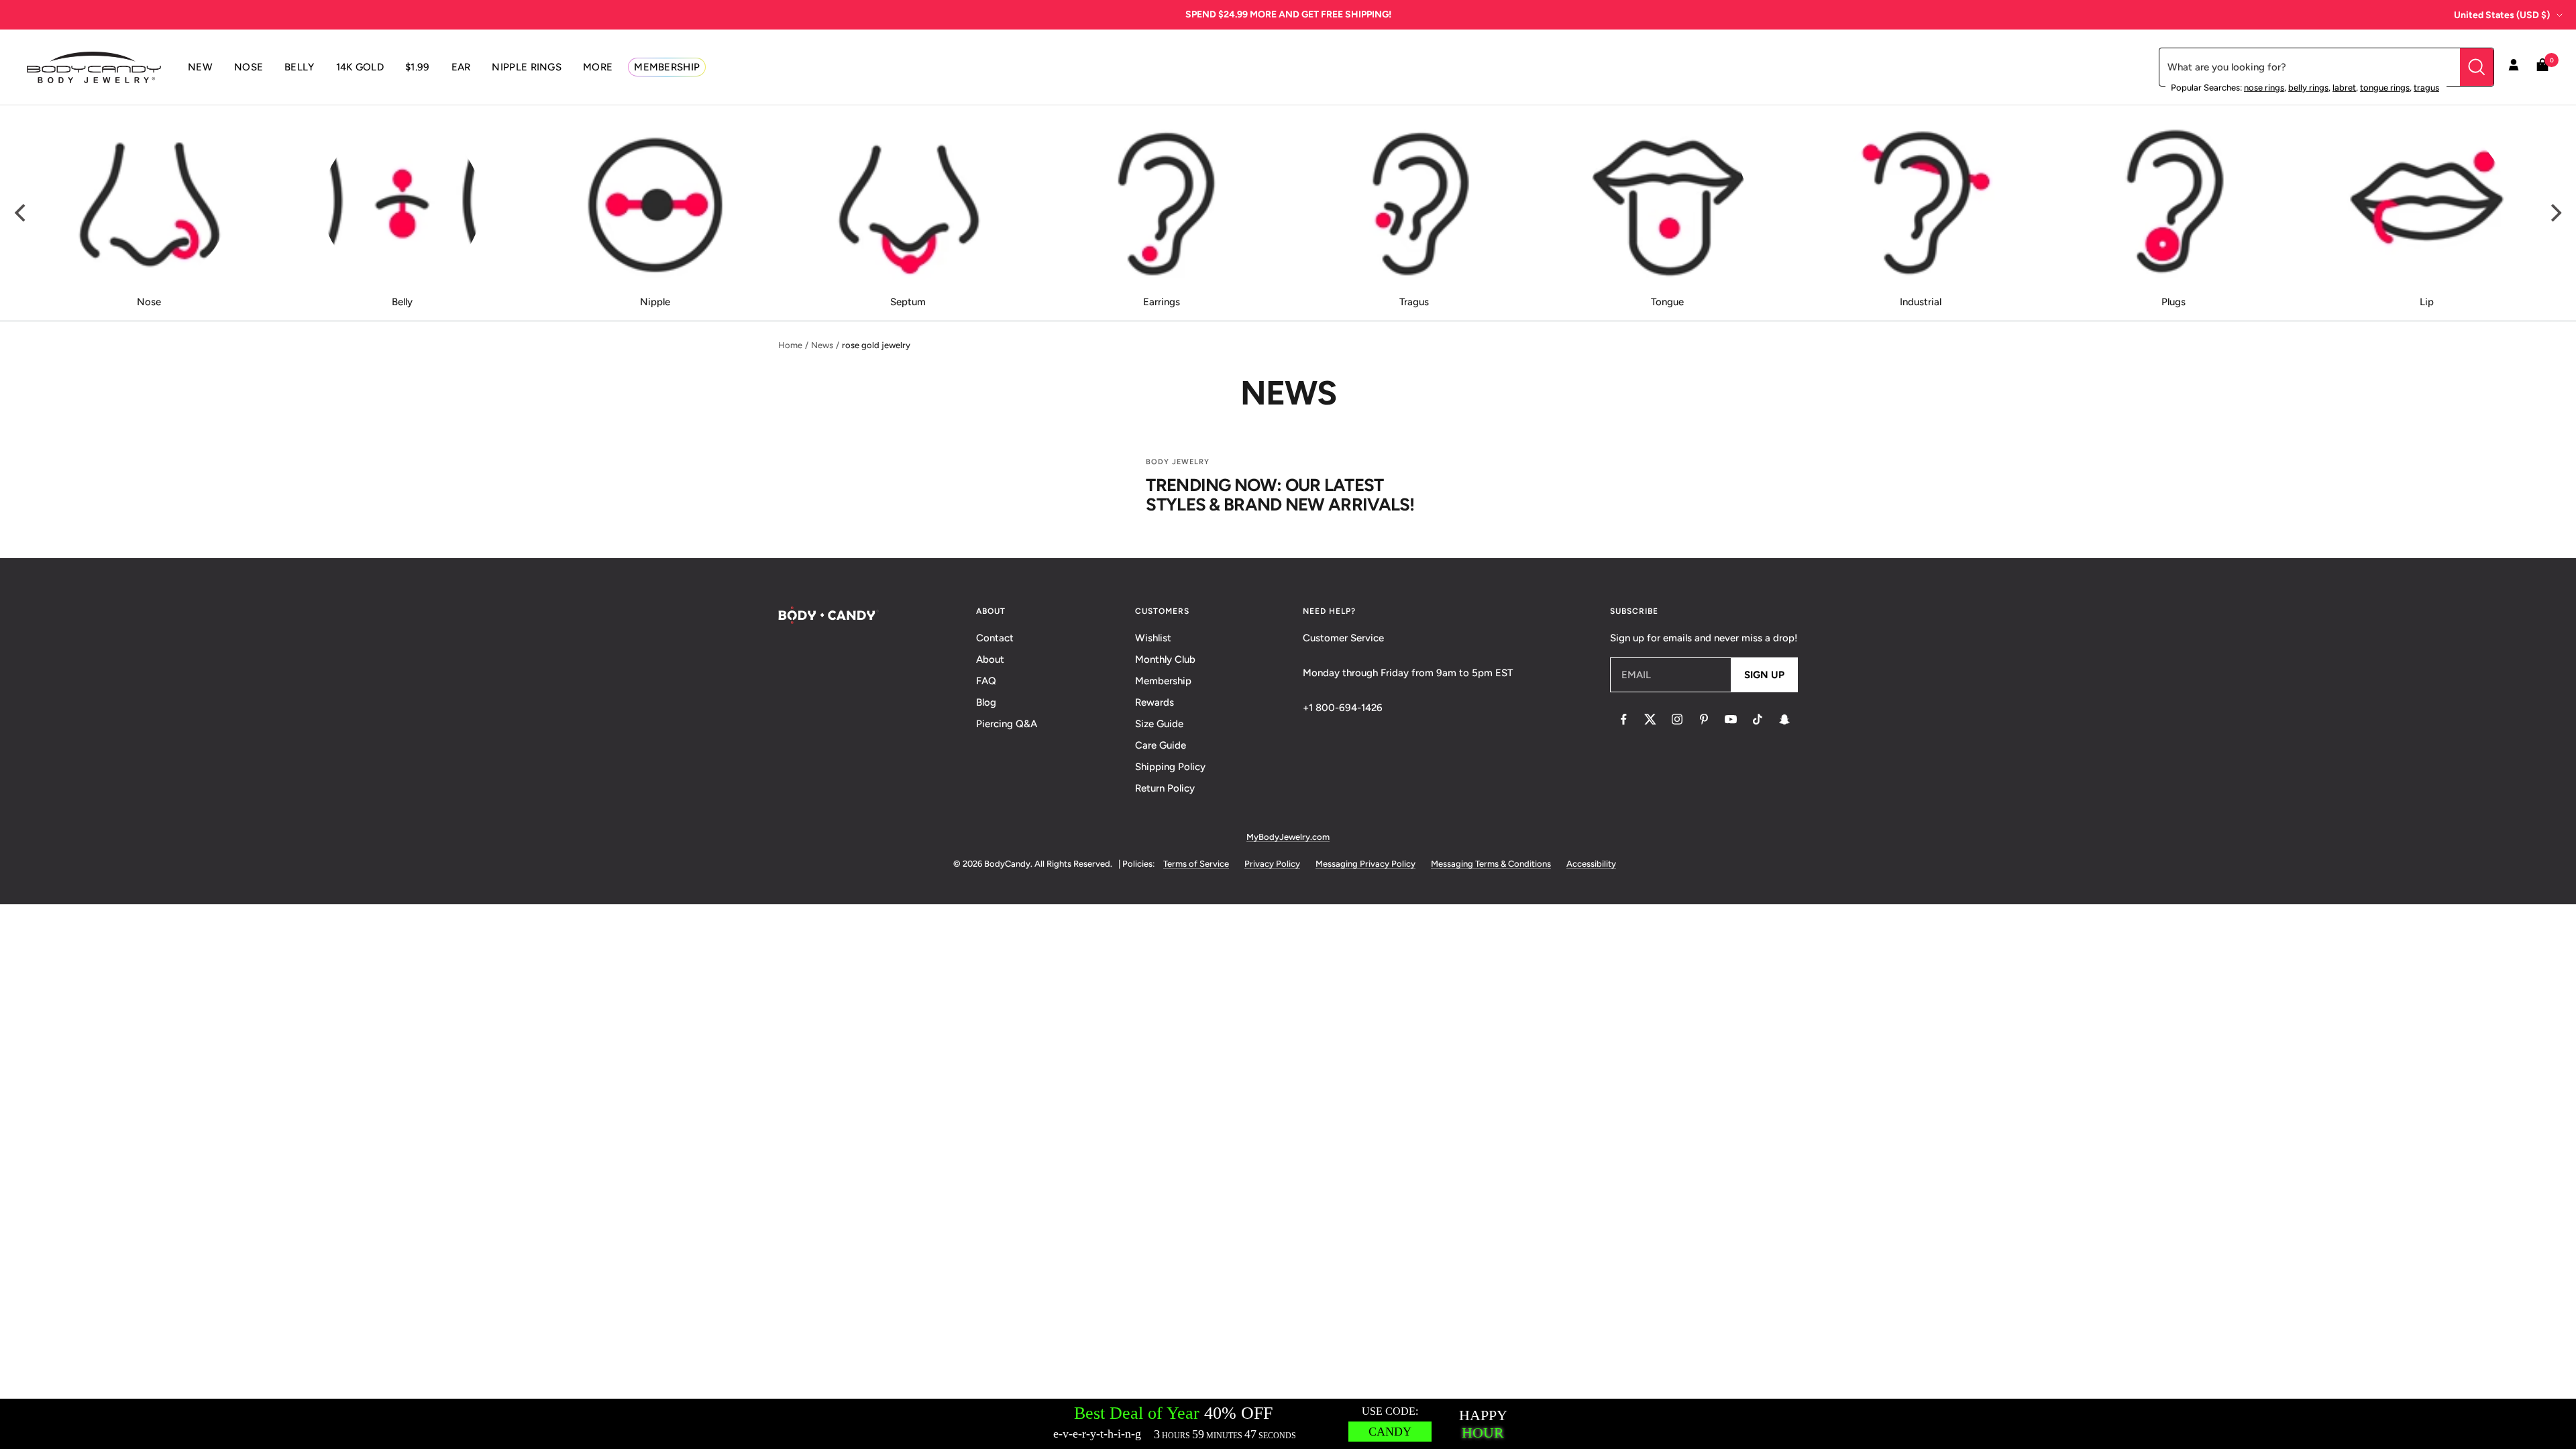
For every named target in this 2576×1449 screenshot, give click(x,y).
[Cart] (2542, 67)
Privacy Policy (1272, 864)
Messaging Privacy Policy (1365, 864)
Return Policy (1165, 788)
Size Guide (1159, 724)
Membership (1163, 681)
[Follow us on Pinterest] (1704, 719)
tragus (2426, 88)
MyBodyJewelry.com (1288, 837)
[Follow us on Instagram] (1677, 719)
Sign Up (1764, 675)
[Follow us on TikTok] (1758, 719)
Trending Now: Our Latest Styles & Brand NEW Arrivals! (1280, 495)
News (822, 345)
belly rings (2308, 88)
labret (2344, 88)
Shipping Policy (1170, 767)
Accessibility (1591, 864)
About (990, 659)
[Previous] (21, 213)
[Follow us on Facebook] (1623, 719)
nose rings (2264, 88)
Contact (995, 638)
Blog (986, 702)
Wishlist (1153, 638)
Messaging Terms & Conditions (1491, 864)
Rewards (1155, 702)
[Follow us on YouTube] (1731, 719)
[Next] (2555, 213)
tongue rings (2385, 88)
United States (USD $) (2502, 15)
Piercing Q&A (1007, 724)
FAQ (986, 681)
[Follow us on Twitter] (1650, 719)
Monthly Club (1165, 659)
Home (790, 345)
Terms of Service (1196, 864)
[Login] (2514, 67)
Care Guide (1161, 745)
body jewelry (1178, 462)
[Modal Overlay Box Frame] (1288, 1424)
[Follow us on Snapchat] (1784, 719)
